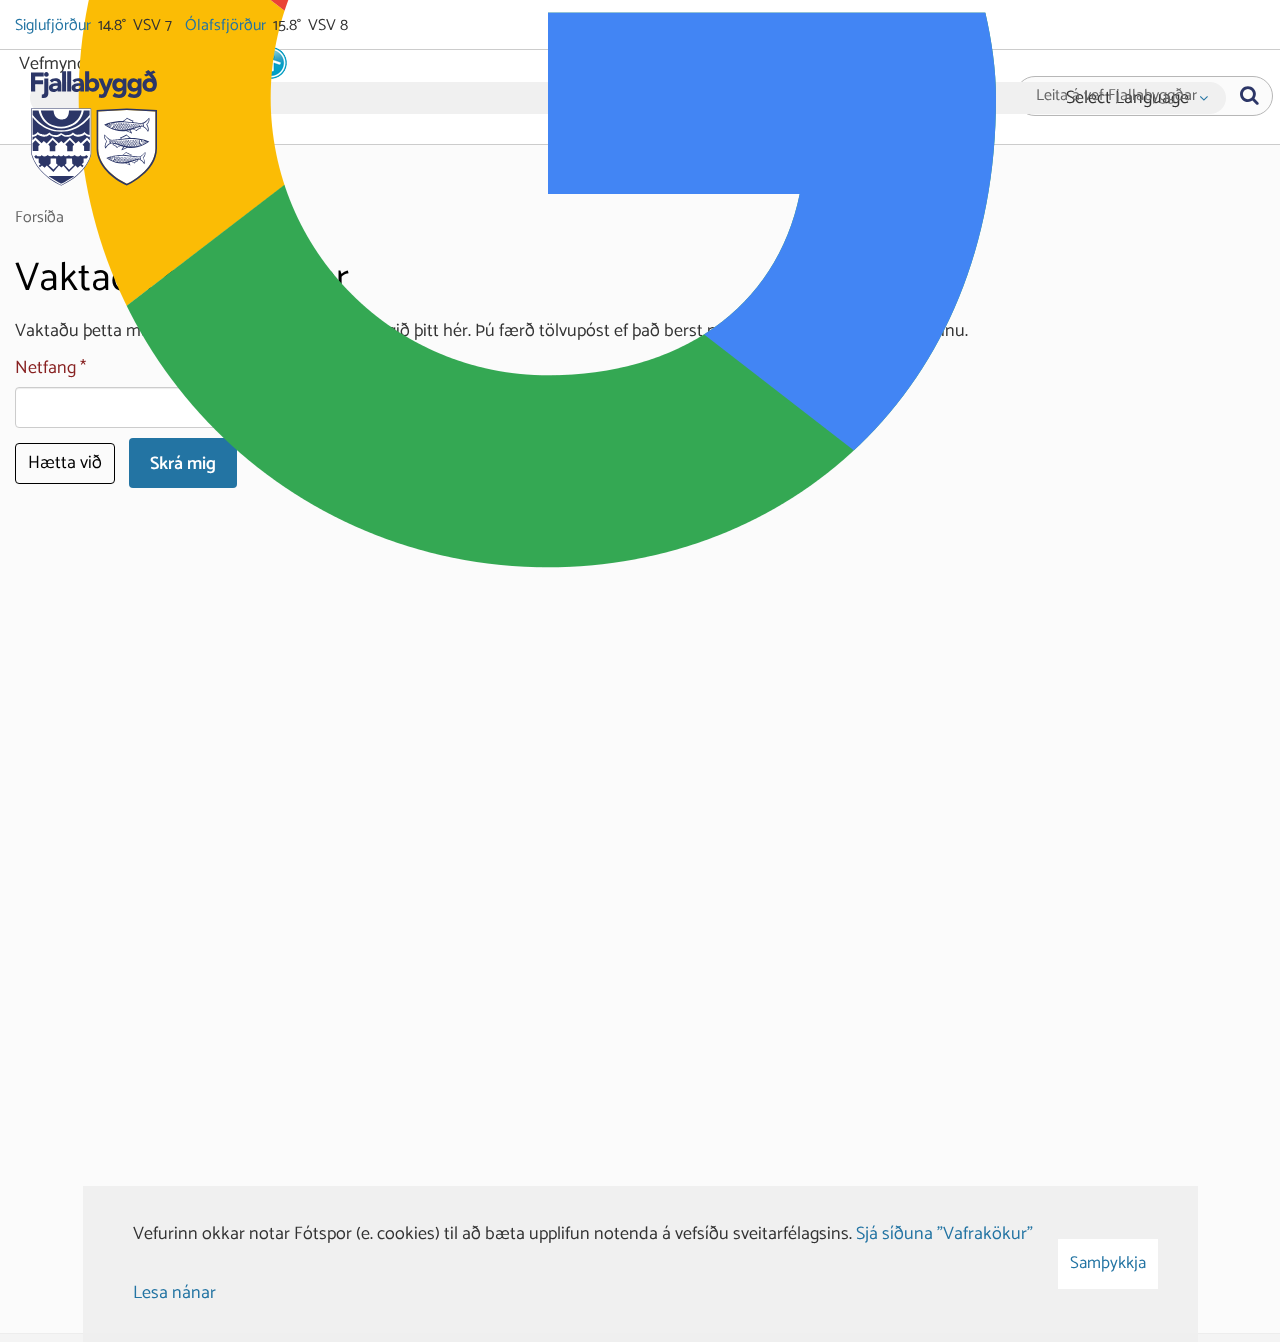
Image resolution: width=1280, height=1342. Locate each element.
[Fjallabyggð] (93, 122)
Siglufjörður (54, 26)
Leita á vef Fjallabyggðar (1116, 96)
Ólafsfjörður (227, 26)
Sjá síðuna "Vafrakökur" (944, 1234)
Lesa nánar (174, 1293)
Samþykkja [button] (1108, 1263)
